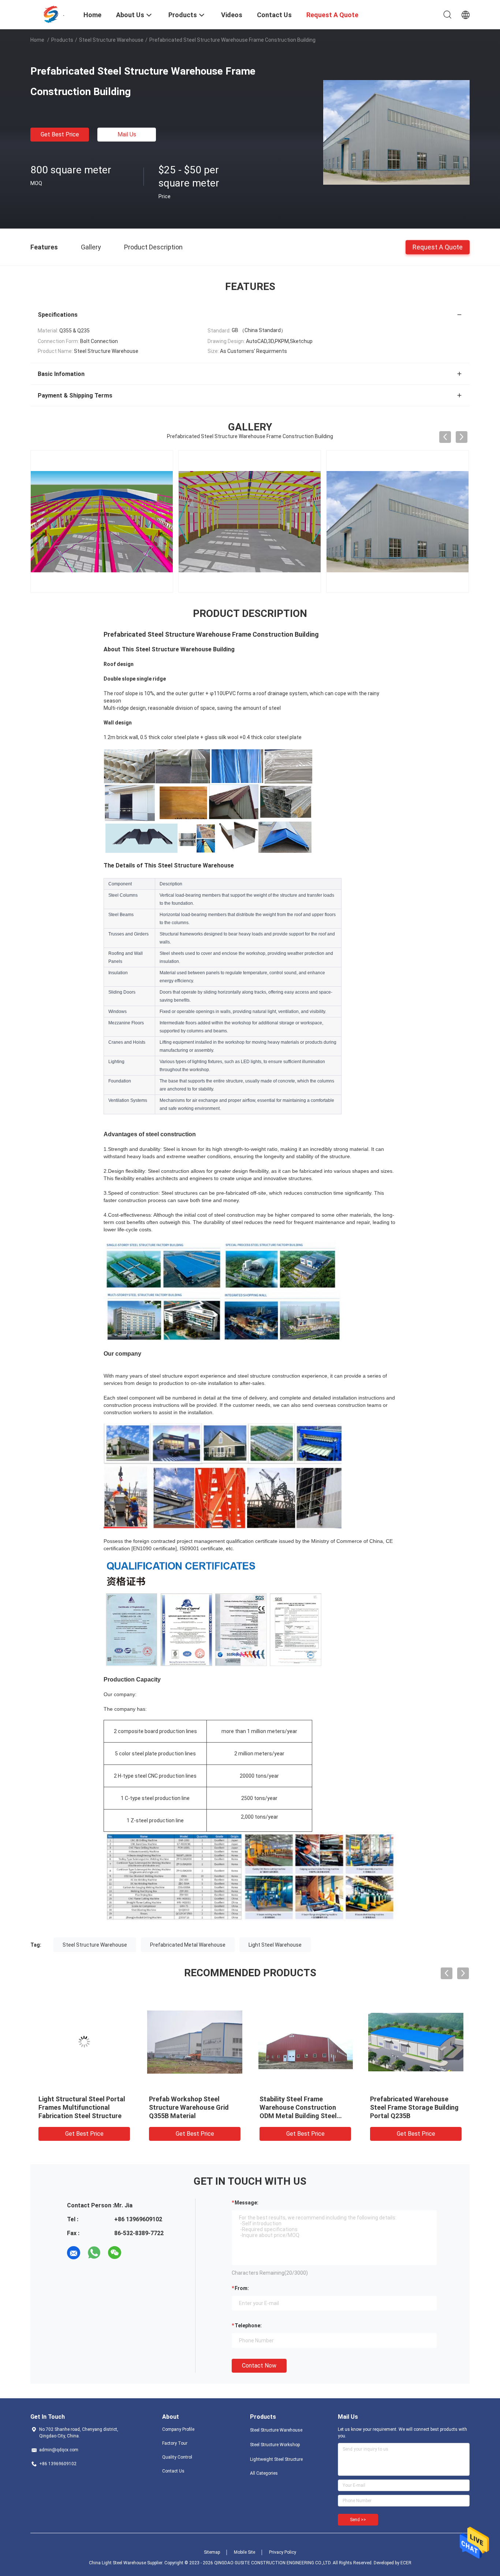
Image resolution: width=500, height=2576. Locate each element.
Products (62, 40)
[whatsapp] (94, 2253)
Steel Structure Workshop (275, 2445)
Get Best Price (60, 134)
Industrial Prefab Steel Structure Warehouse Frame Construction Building (303, 2107)
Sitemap (212, 2552)
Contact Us (173, 2471)
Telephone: (248, 2325)
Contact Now (259, 2366)
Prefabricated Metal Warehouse (188, 1945)
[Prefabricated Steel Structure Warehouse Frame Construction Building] (396, 132)
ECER (406, 2563)
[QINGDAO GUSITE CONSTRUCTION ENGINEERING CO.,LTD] (52, 14)
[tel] (135, 2253)
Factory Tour (175, 2443)
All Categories (264, 2473)
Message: (247, 2203)
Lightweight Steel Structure (276, 2459)
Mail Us (127, 134)
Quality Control (177, 2457)
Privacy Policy (283, 2552)
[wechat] (115, 2253)
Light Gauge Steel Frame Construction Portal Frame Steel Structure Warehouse (191, 2107)
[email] (74, 2253)
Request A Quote (438, 247)
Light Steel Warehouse (275, 1945)
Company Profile (178, 2429)
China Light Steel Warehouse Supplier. (127, 2563)
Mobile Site (245, 2552)
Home (37, 40)
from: (242, 2288)
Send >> (358, 2520)
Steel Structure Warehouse (111, 40)
